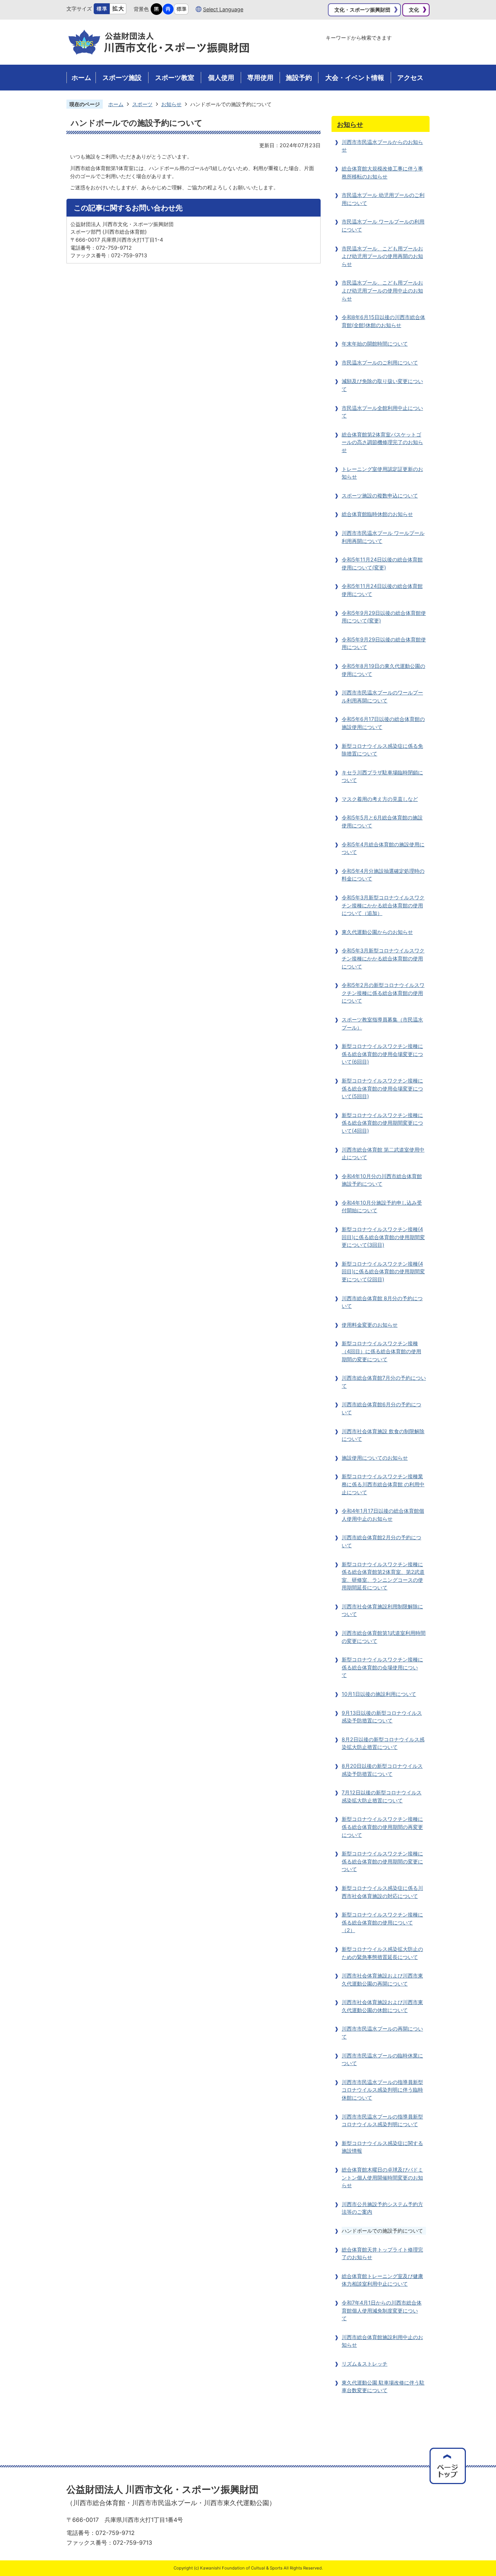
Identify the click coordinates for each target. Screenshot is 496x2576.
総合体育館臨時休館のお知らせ (377, 514)
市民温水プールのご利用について (380, 362)
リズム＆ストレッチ (365, 2364)
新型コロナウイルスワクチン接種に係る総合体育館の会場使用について (382, 1667)
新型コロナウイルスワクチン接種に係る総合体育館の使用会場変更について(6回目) (382, 1054)
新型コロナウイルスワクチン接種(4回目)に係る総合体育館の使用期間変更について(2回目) (383, 1271)
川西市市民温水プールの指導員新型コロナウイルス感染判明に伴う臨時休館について (382, 2090)
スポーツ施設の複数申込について (380, 495)
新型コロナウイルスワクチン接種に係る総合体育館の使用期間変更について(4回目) (382, 1123)
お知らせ (171, 104)
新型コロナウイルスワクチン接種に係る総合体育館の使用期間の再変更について (382, 1827)
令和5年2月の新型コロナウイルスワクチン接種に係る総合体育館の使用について (383, 993)
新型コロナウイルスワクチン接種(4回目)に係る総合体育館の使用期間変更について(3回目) (383, 1237)
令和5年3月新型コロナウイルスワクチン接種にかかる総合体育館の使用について (383, 958)
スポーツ (142, 104)
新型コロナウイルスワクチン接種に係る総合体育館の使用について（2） (382, 1922)
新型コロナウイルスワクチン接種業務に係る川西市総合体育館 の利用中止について (383, 1484)
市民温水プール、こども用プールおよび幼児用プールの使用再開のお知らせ (382, 256)
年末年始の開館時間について (375, 344)
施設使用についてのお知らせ (375, 1458)
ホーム (116, 104)
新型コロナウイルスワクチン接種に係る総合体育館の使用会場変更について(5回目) (382, 1088)
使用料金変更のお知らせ (370, 1325)
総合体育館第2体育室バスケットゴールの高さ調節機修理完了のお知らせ (382, 442)
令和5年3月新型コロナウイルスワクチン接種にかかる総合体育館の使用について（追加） (383, 905)
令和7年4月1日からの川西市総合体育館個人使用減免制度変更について (382, 2310)
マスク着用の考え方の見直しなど (380, 799)
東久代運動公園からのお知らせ (377, 932)
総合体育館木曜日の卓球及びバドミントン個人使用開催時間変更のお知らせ (382, 2177)
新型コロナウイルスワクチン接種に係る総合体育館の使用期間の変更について (382, 1861)
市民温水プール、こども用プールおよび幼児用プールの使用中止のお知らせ (382, 290)
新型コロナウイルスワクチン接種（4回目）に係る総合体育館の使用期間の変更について (381, 1351)
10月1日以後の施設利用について (379, 1694)
